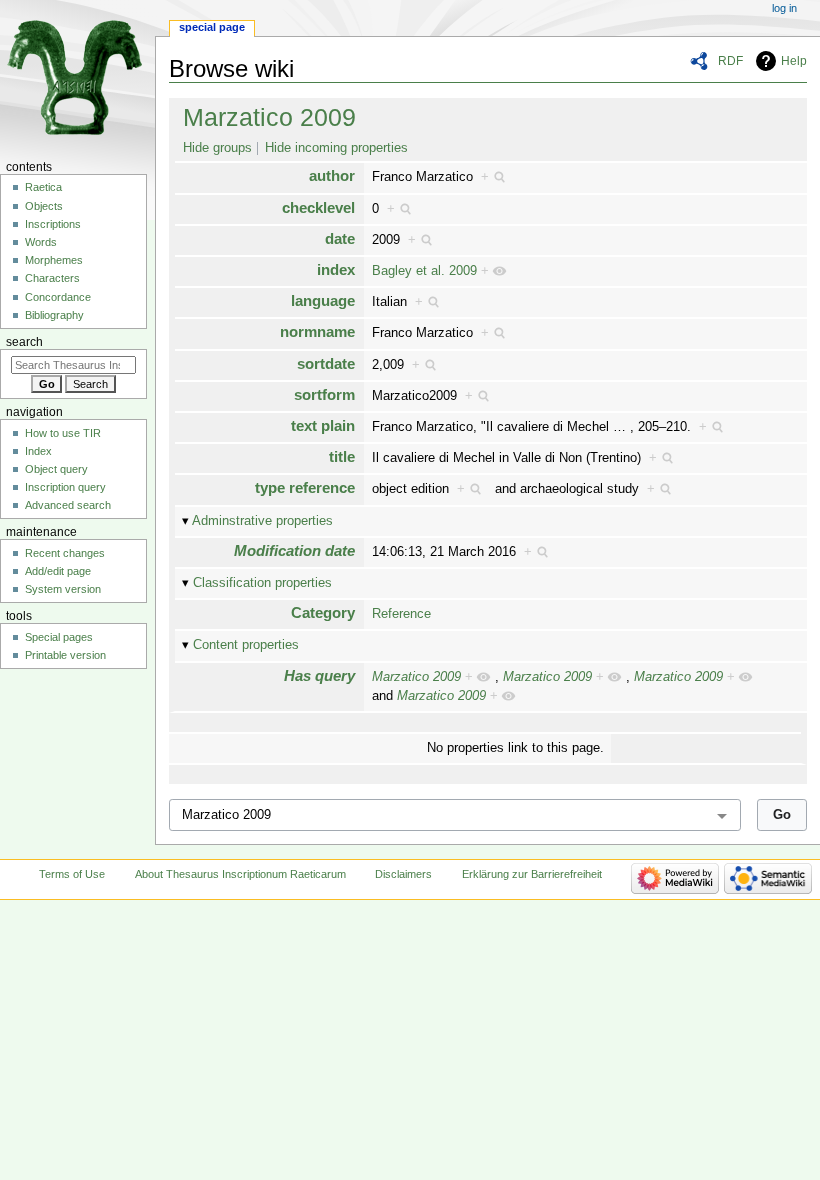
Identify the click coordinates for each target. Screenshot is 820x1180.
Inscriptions (53, 224)
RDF (730, 61)
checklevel (318, 207)
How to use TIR (63, 433)
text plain (323, 425)
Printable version (65, 655)
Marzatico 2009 (269, 117)
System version (63, 589)
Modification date (294, 550)
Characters (52, 278)
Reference (401, 614)
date (340, 238)
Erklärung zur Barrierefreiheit (532, 874)
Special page (212, 27)
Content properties (246, 645)
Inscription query (65, 487)
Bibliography (54, 315)
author (332, 175)
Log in (784, 8)
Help (794, 61)
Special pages (59, 637)
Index (38, 451)
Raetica (43, 187)
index (336, 269)
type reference (305, 487)
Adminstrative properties (262, 521)
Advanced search (68, 505)
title (342, 456)
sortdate (326, 363)
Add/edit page (58, 571)
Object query (56, 469)
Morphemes (54, 260)
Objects (44, 206)
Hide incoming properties (336, 148)
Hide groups (217, 148)
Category (323, 612)
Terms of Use (72, 874)
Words (41, 242)
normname (317, 331)
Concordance (58, 297)
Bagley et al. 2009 (424, 271)
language (323, 300)
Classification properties (262, 583)
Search (24, 342)
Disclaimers (403, 874)
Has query (319, 675)
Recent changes (65, 553)
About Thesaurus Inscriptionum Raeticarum (240, 874)
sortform (324, 394)
